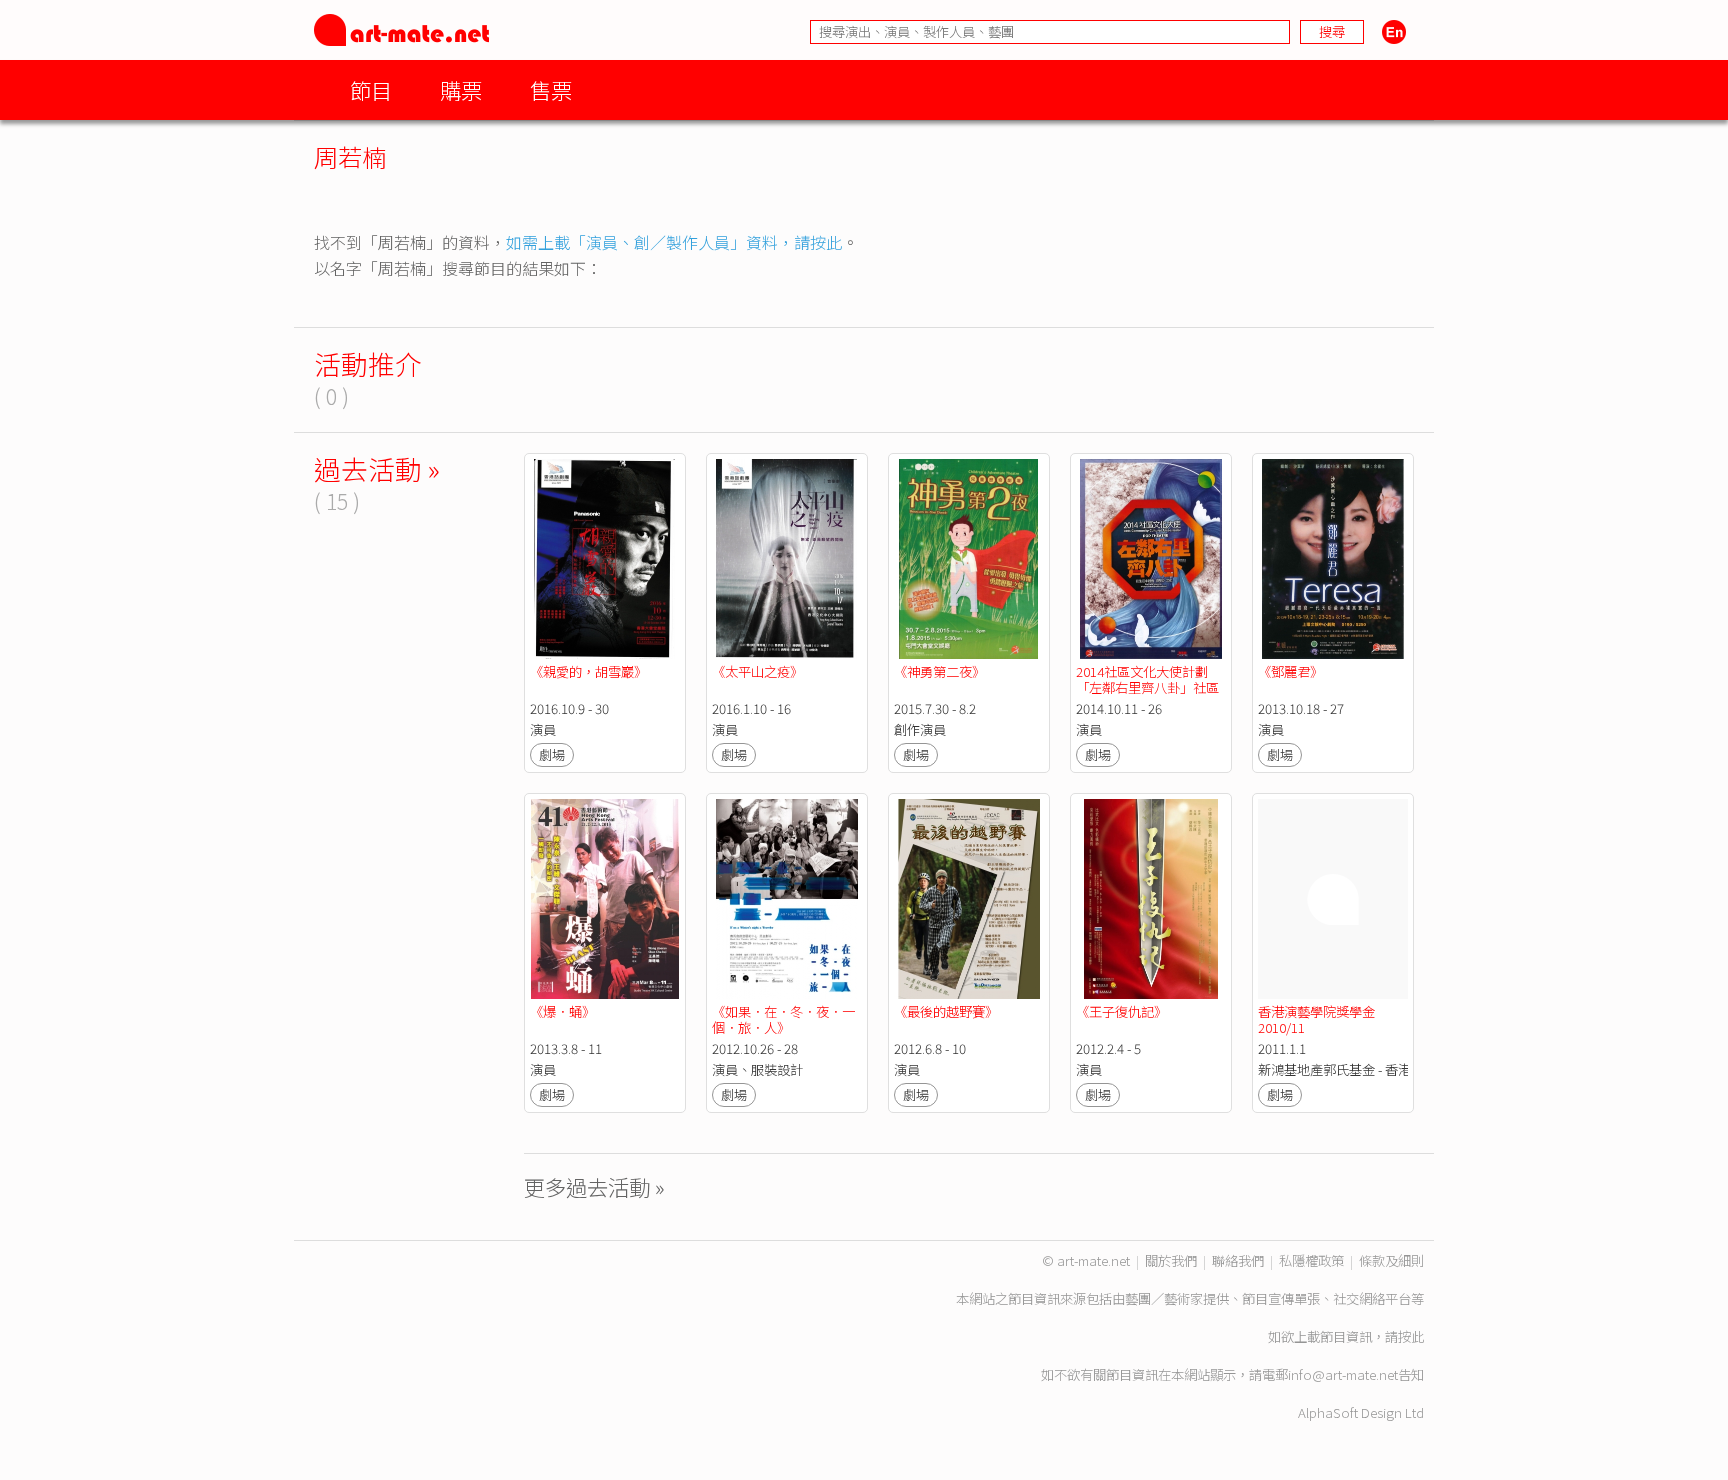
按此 (1411, 1336)
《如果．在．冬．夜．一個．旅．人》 (783, 1019)
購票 (461, 89)
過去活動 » (377, 468)
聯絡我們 (1238, 1260)
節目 (371, 89)
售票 (551, 89)
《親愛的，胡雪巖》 (588, 671)
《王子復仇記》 (1121, 1011)
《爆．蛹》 (562, 1011)
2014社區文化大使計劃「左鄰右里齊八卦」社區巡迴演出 (1147, 687)
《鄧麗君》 (1290, 671)
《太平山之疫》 (757, 671)
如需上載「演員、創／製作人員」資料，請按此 (674, 242)
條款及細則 (1391, 1260)
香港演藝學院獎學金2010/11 (1316, 1019)
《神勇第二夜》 (939, 671)
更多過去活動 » (594, 1186)
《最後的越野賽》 (946, 1011)
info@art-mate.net (1343, 1374)
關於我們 (1171, 1260)
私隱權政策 (1311, 1260)
